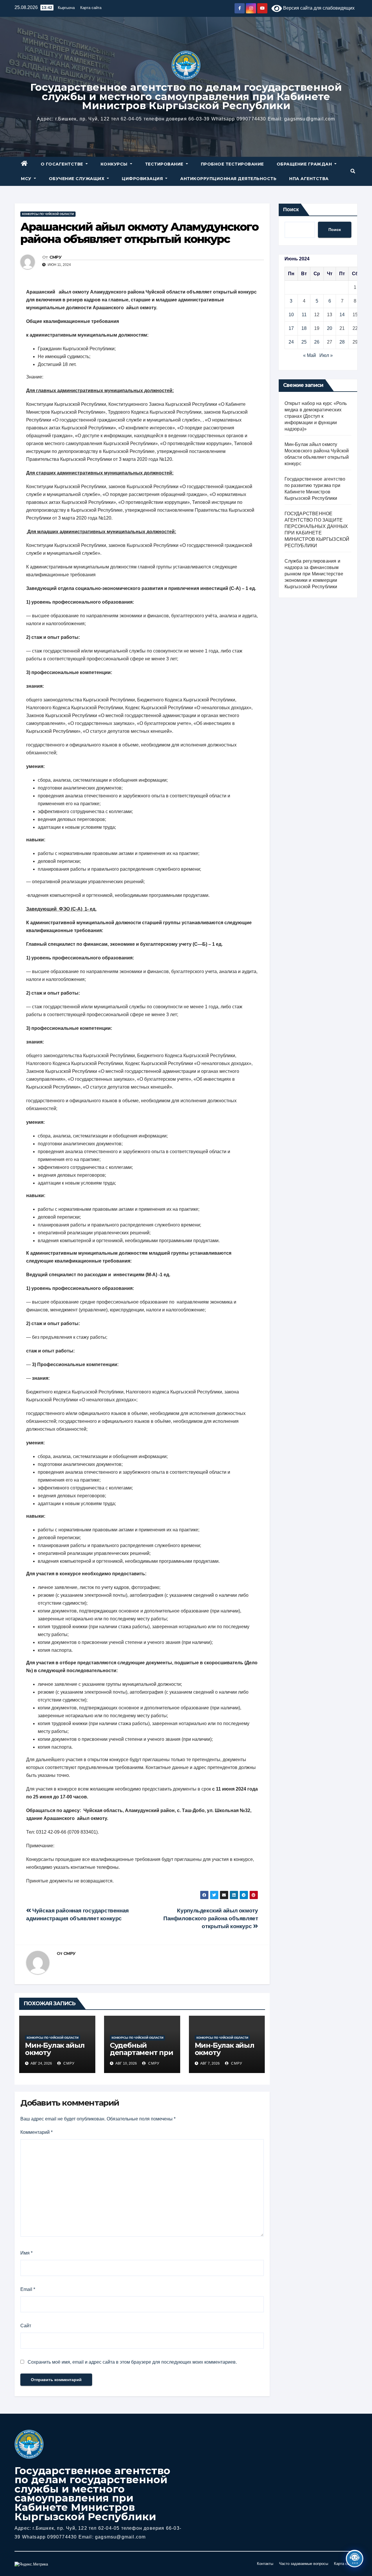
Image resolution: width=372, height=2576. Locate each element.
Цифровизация (143, 179)
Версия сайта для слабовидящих (318, 8)
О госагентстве (63, 164)
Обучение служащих (77, 179)
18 (304, 328)
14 (342, 315)
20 (330, 328)
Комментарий (36, 2132)
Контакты (265, 2564)
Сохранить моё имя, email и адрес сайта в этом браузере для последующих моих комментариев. (132, 2362)
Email (28, 2289)
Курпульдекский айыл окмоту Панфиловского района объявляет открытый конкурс (211, 1918)
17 (291, 328)
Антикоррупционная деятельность (228, 179)
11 (304, 315)
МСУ (27, 179)
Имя (26, 2253)
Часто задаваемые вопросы (304, 2564)
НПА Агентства (309, 179)
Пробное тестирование (232, 164)
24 (291, 342)
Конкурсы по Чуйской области (48, 214)
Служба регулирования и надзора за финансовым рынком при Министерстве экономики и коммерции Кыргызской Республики (314, 574)
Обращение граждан (305, 164)
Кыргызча (66, 8)
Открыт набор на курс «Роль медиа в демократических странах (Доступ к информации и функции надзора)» (316, 416)
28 (342, 342)
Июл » (326, 355)
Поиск (291, 209)
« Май (310, 355)
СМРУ (55, 257)
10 (291, 315)
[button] (353, 171)
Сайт (26, 2326)
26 (317, 342)
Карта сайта (91, 8)
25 (304, 342)
